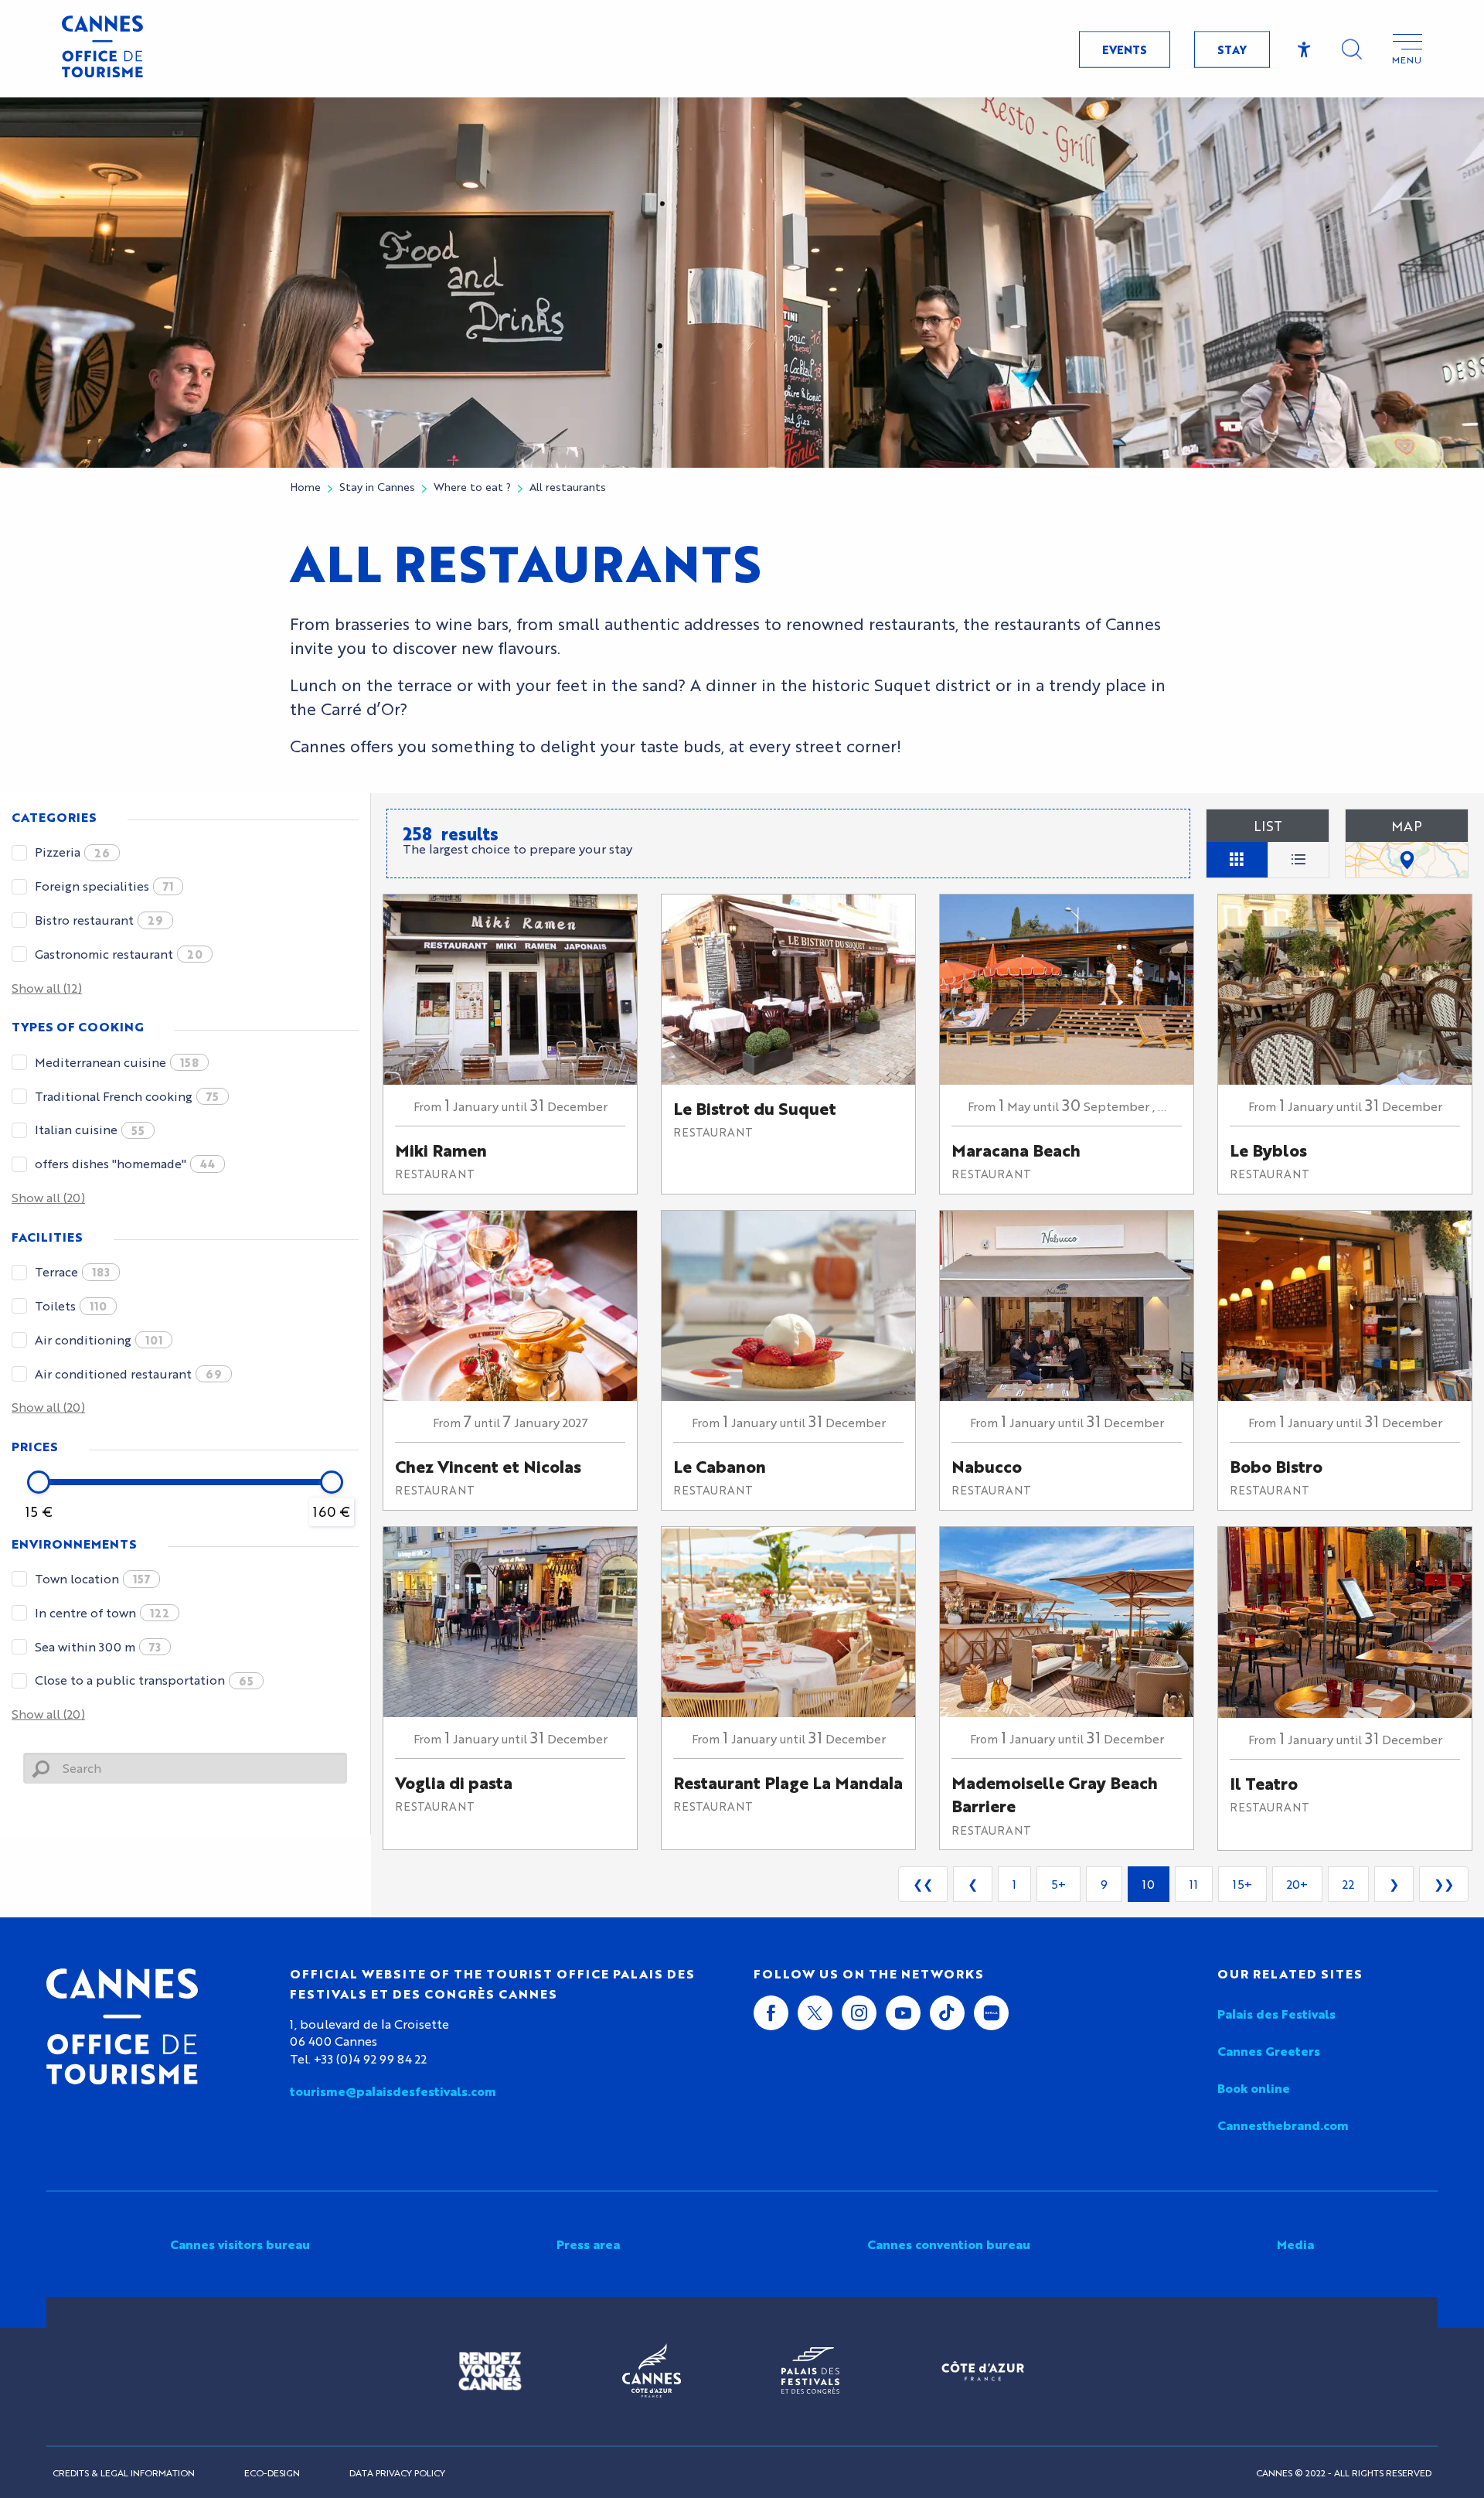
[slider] (39, 1482)
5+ (1059, 1884)
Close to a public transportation (144, 1680)
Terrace (72, 1271)
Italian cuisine (90, 1129)
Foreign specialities (104, 886)
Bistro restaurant (99, 920)
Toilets (71, 1305)
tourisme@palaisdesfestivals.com (393, 2091)
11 (1194, 1884)
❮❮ (923, 1884)
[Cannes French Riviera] (652, 2371)
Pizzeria (72, 852)
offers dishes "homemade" (125, 1163)
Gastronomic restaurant (119, 954)
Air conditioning (99, 1339)
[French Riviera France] (983, 2371)
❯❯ (1444, 1884)
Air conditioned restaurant (128, 1373)
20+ (1297, 1884)
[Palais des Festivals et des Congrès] (810, 2371)
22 (1348, 1884)
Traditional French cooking (127, 1096)
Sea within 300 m (98, 1646)
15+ (1242, 1884)
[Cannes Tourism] (102, 49)
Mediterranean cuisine (117, 1062)
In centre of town (102, 1612)
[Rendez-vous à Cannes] (490, 2371)
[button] (1352, 49)
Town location (92, 1578)
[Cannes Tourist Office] (122, 2026)
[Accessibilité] (1304, 50)
